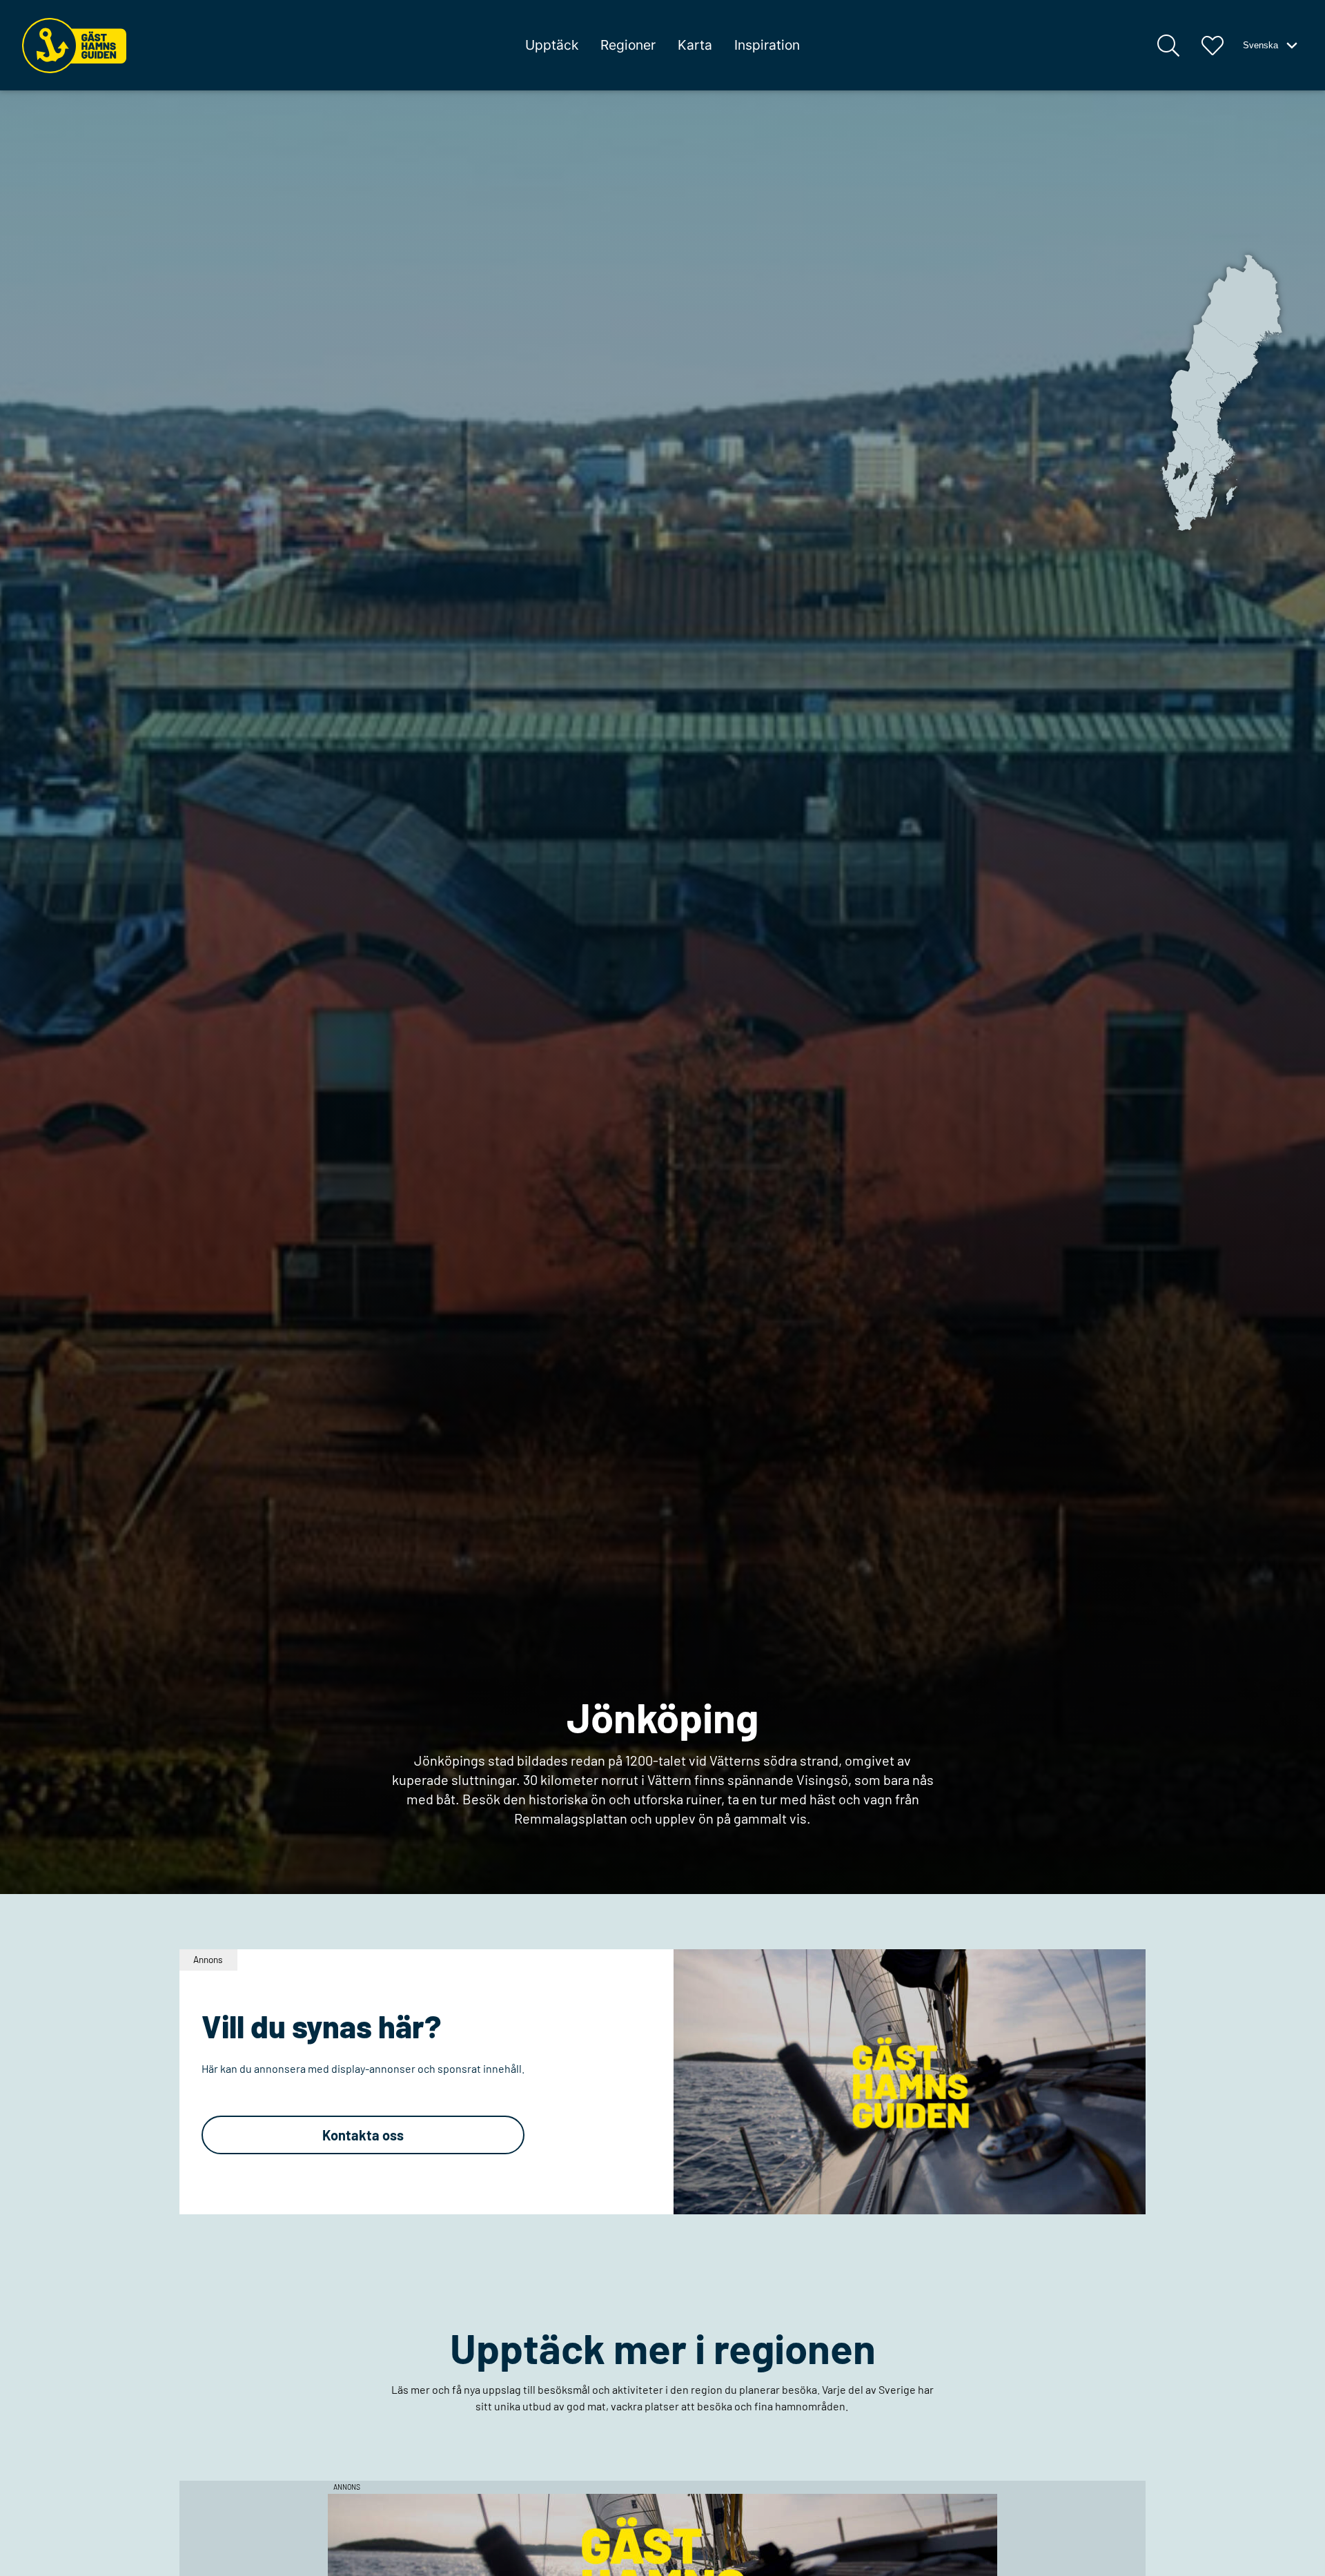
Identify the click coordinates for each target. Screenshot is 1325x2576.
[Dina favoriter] (1213, 46)
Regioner (628, 45)
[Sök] (1168, 46)
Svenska (1260, 45)
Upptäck (552, 45)
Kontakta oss (363, 2135)
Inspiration (767, 45)
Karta (695, 45)
